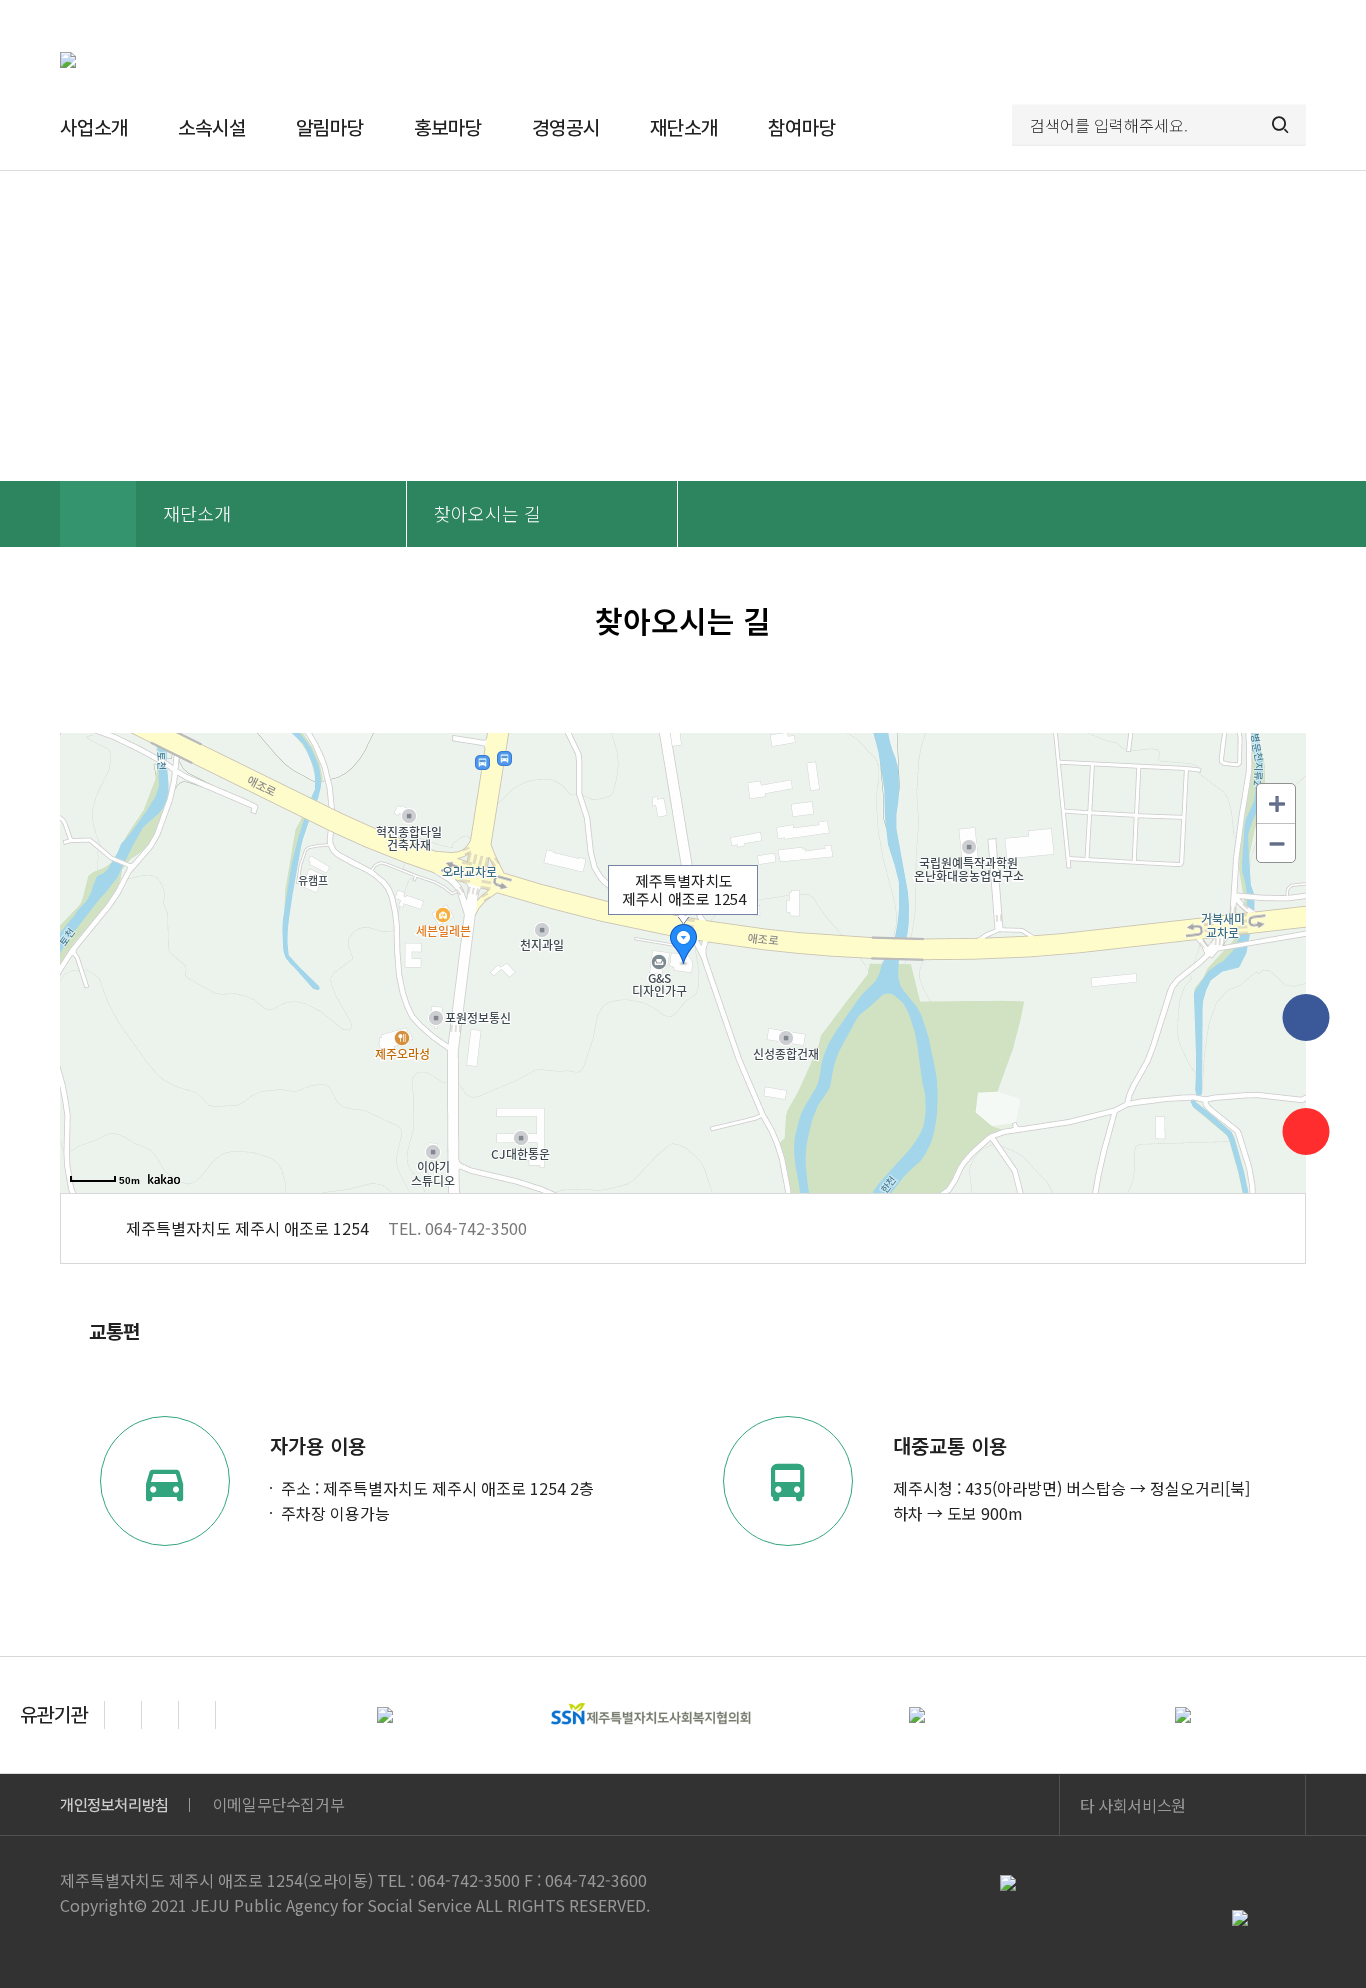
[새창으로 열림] (164, 1179)
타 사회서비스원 (1133, 1805)
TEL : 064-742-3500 (448, 1880)
